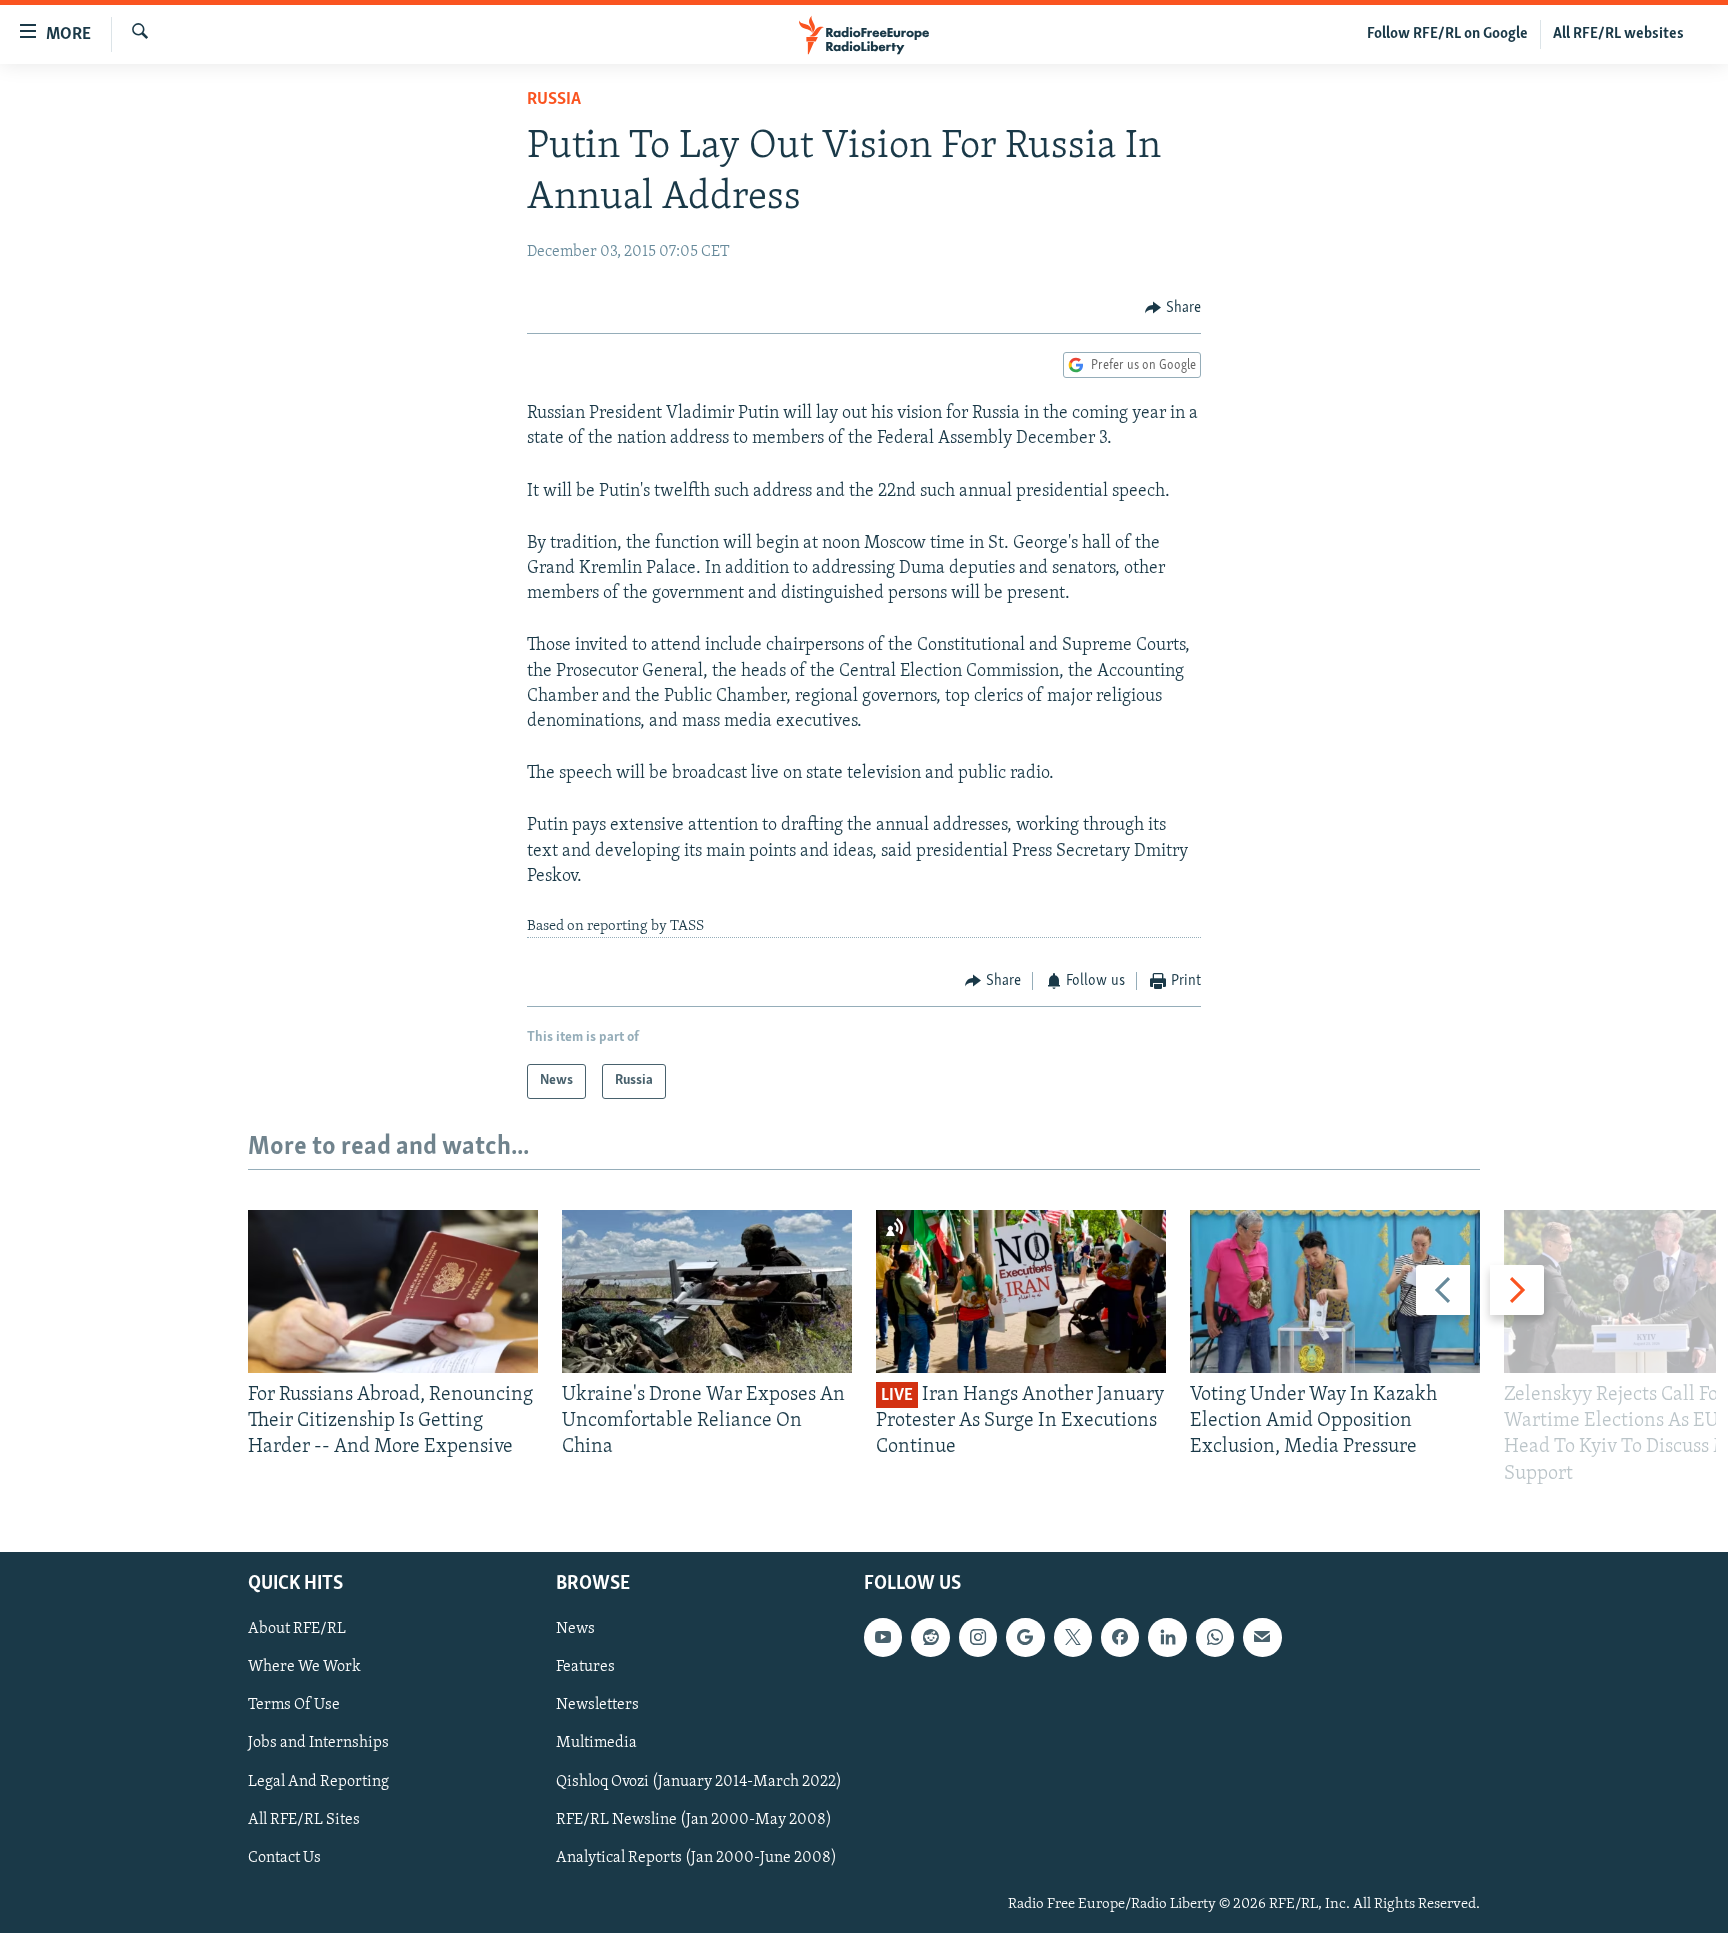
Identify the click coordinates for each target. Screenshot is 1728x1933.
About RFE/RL (297, 1629)
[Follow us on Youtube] (883, 1637)
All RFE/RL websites (1618, 34)
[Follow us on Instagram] (978, 1637)
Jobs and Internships (318, 1743)
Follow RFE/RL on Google (1447, 34)
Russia (554, 100)
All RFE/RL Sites (304, 1819)
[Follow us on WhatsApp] (1215, 1637)
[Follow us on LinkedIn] (1167, 1637)
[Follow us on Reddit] (930, 1637)
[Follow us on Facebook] (1120, 1637)
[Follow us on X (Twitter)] (1073, 1637)
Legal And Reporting (318, 1781)
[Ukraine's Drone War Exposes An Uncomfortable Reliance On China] (707, 1291)
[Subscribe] (1262, 1637)
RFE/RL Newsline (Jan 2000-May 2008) (694, 1819)
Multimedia (596, 1743)
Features (585, 1667)
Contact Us (284, 1857)
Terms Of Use (294, 1705)
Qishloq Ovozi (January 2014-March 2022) (699, 1781)
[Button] (1173, 308)
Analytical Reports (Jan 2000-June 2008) (696, 1857)
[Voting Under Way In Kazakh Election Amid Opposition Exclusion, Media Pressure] (1335, 1291)
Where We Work (304, 1667)
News (575, 1629)
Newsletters (597, 1705)
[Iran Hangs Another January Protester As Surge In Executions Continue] (1021, 1291)
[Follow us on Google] (1025, 1637)
